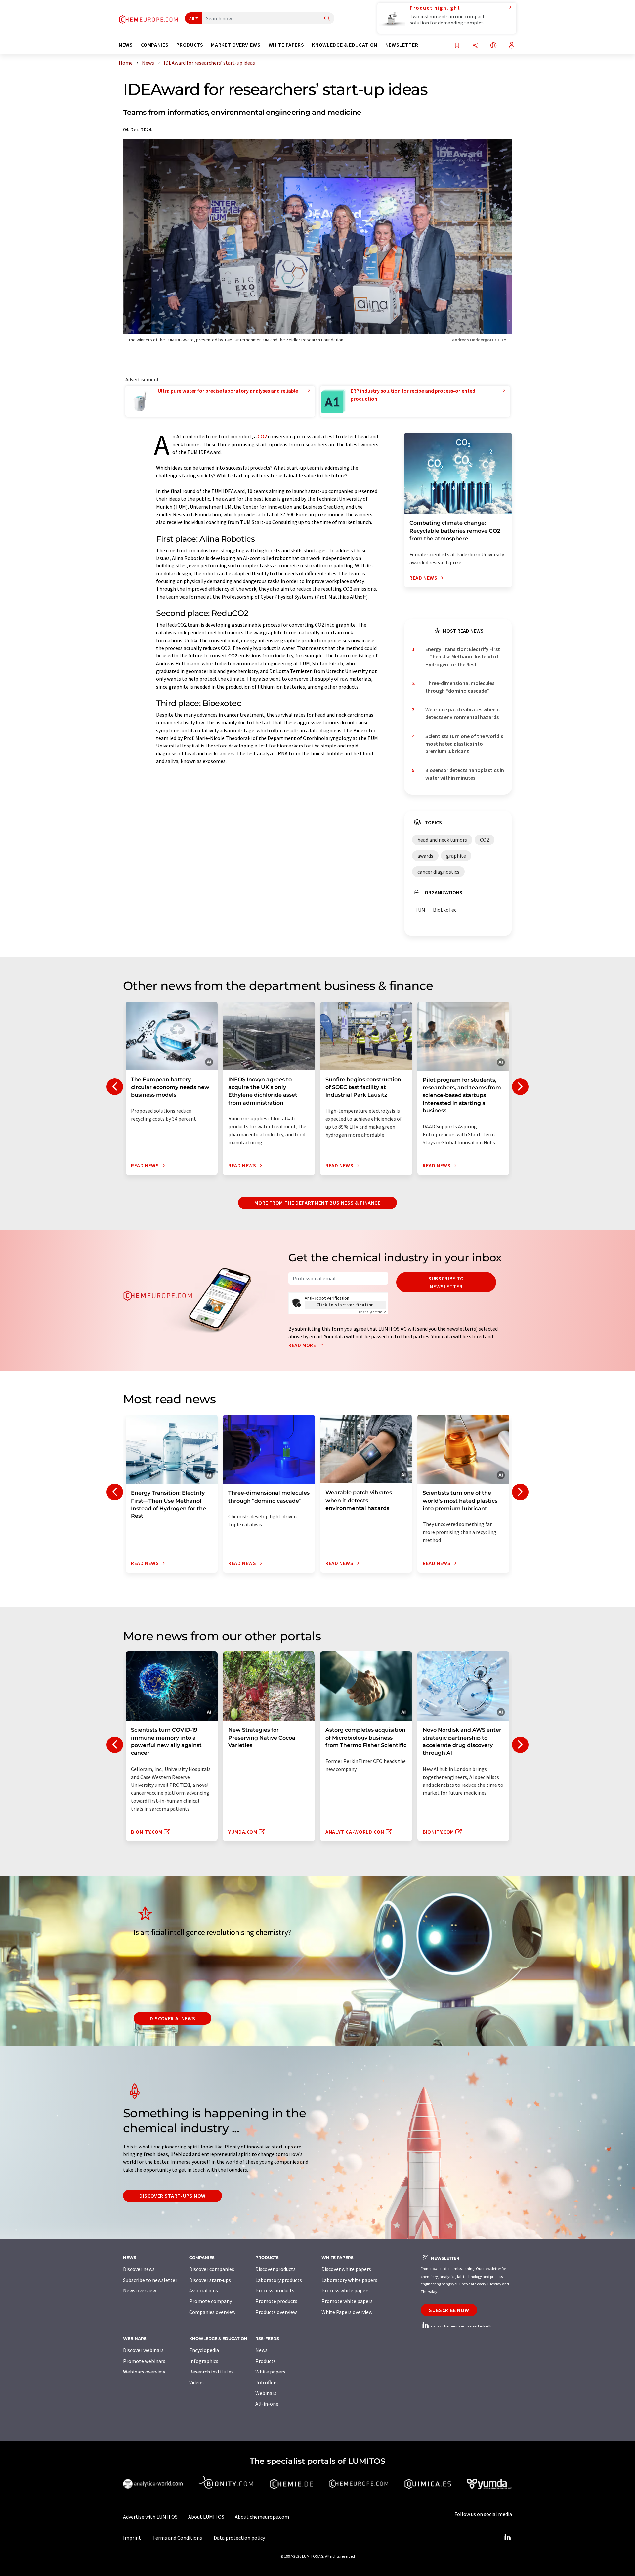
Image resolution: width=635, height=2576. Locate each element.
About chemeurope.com (262, 2517)
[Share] (475, 46)
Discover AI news (172, 2018)
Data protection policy (239, 2538)
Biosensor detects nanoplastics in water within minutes (465, 774)
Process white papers (346, 2290)
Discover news (139, 2269)
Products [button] (190, 45)
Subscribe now (449, 2310)
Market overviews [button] (236, 45)
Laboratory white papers (349, 2280)
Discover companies (212, 2269)
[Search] (327, 19)
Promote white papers (347, 2301)
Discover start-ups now (172, 2196)
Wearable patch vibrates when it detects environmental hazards (463, 713)
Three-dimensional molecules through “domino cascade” (460, 687)
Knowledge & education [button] (344, 45)
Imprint (132, 2538)
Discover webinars (143, 2350)
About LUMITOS (206, 2517)
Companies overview (212, 2312)
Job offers (267, 2382)
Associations (204, 2290)
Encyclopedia (204, 2350)
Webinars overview (144, 2372)
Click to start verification (345, 1305)
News (261, 2350)
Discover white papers (346, 2269)
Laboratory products (279, 2280)
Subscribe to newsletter (446, 1282)
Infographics (204, 2361)
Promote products (276, 2301)
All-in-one (267, 2404)
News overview (140, 2290)
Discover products (275, 2269)
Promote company (211, 2301)
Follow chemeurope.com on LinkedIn (461, 2326)
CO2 (262, 436)
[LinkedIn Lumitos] (507, 2538)
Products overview (276, 2312)
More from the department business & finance (317, 1203)
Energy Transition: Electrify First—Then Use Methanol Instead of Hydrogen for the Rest (463, 657)
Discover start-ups (210, 2280)
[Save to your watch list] (457, 46)
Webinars (266, 2393)
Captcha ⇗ (372, 1312)
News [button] (126, 45)
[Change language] (493, 46)
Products (266, 2361)
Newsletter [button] (402, 45)
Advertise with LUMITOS (150, 2517)
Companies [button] (155, 45)
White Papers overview (347, 2312)
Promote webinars (144, 2361)
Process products (275, 2290)
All (192, 18)
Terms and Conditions (177, 2538)
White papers (270, 2372)
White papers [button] (286, 45)
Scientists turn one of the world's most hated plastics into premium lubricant (464, 744)
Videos (196, 2382)
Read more (303, 1345)
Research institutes (211, 2372)
